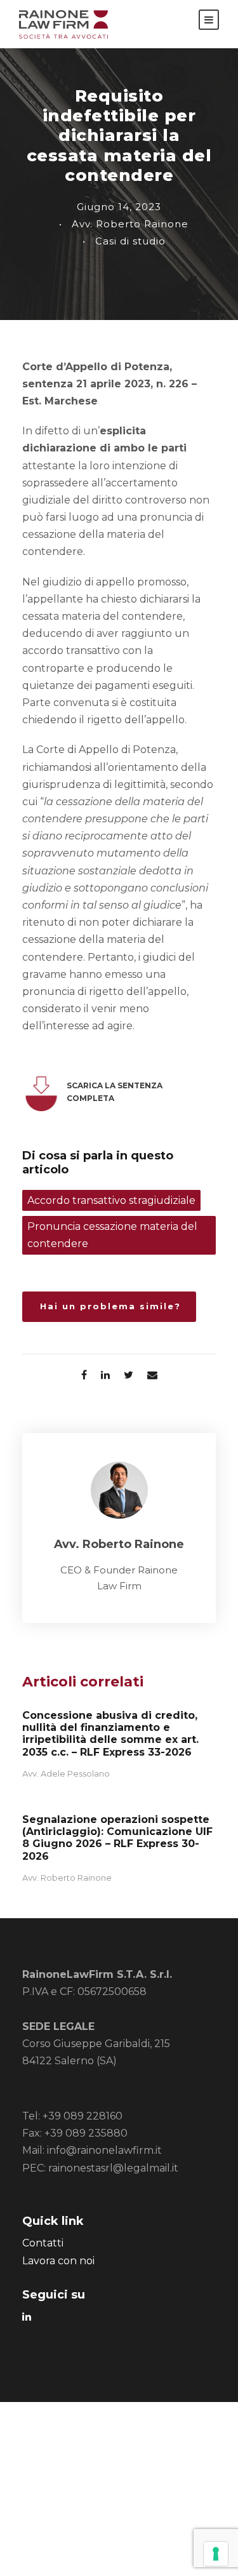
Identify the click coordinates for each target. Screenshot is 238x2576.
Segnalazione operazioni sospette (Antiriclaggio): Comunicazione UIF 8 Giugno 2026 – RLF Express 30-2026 (117, 1838)
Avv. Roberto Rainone (130, 224)
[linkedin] (27, 2317)
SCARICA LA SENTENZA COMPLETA (115, 1092)
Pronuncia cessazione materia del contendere (112, 1235)
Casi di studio (130, 241)
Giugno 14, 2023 (119, 207)
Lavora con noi (58, 2261)
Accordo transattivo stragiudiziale (111, 1200)
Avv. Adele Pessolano (66, 1773)
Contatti (43, 2243)
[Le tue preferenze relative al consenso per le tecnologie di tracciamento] (216, 2554)
